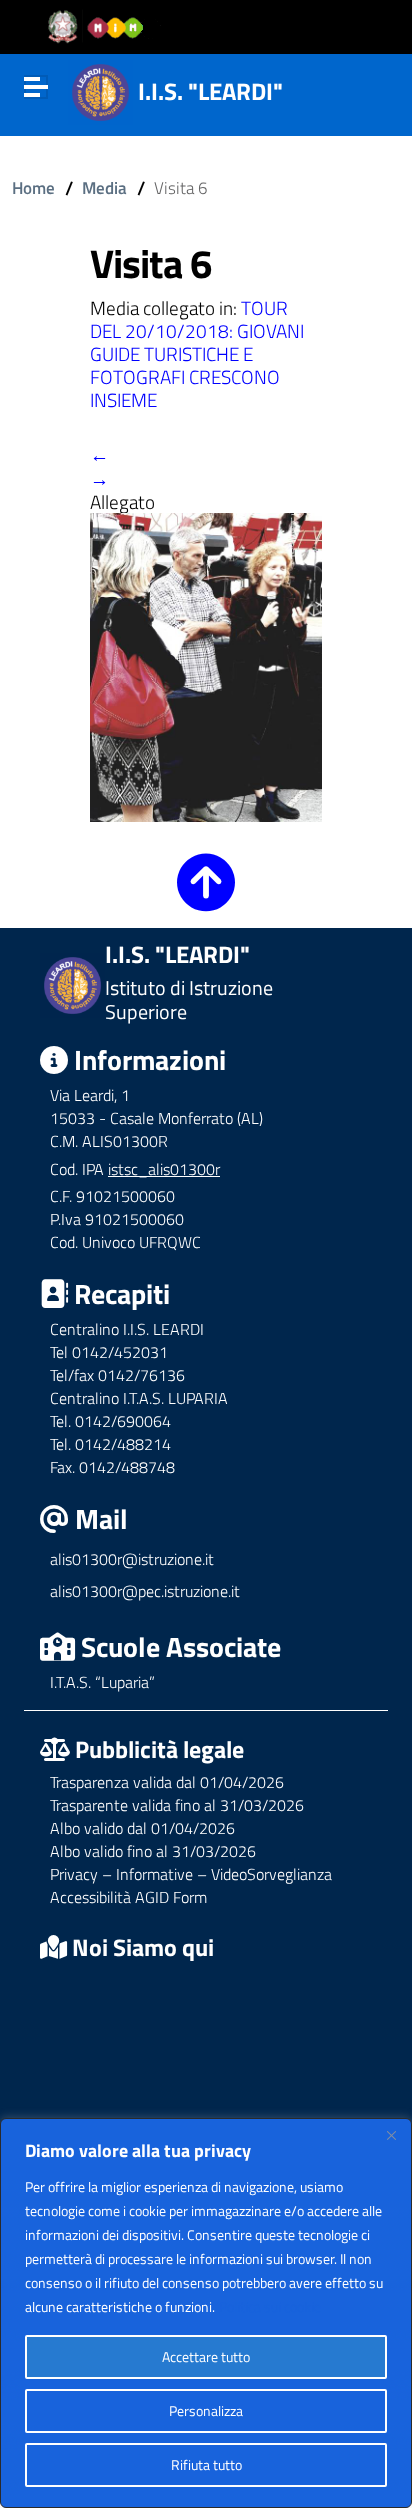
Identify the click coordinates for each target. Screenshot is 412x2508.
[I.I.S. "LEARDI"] (100, 89)
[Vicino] (391, 2135)
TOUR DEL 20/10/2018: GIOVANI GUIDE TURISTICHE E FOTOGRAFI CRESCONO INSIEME (197, 353)
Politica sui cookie (270, 2306)
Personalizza (206, 2410)
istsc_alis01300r (164, 1169)
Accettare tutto (206, 2356)
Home (33, 187)
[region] (206, 2313)
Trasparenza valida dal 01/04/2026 (167, 1782)
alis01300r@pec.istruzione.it (145, 1591)
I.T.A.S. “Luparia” (102, 1682)
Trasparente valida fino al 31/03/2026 (177, 1805)
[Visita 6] (206, 664)
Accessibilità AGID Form (128, 1897)
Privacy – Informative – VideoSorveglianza (191, 1874)
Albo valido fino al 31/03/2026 (153, 1851)
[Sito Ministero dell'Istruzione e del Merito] (102, 27)
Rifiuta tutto (206, 2464)
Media (104, 187)
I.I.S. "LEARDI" (210, 91)
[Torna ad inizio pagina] (206, 896)
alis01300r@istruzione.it (132, 1559)
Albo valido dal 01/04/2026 (142, 1828)
